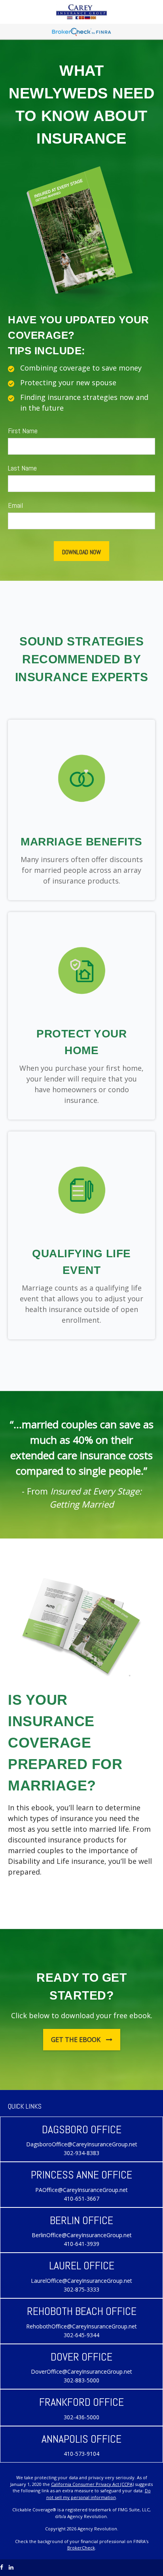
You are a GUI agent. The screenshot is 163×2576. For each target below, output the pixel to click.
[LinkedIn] (11, 2567)
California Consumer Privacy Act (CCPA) (92, 2484)
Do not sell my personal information (99, 2494)
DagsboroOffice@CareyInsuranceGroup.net (82, 2144)
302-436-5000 (81, 2417)
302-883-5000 (81, 2380)
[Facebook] (2, 2567)
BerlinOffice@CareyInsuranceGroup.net (82, 2235)
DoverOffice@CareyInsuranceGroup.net (81, 2371)
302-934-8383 (81, 2153)
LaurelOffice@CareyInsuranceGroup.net (81, 2281)
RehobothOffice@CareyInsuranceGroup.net (81, 2326)
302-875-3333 (81, 2289)
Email (15, 505)
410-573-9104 (81, 2454)
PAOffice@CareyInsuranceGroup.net (81, 2190)
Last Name (22, 468)
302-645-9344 (81, 2335)
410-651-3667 (81, 2199)
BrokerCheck (81, 2548)
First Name (23, 431)
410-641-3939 (81, 2244)
